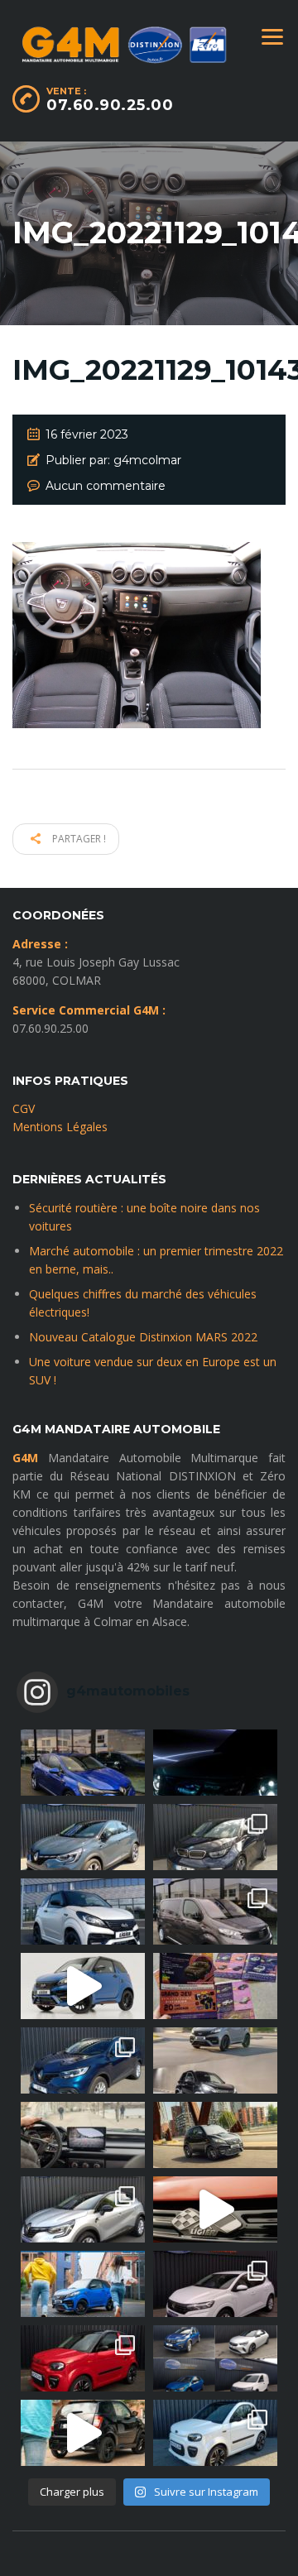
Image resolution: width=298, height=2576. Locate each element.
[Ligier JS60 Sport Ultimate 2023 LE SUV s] (215, 2209)
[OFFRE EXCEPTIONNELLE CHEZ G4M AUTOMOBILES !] (83, 2060)
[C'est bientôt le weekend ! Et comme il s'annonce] (83, 2209)
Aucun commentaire (106, 486)
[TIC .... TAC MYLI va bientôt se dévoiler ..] (215, 1763)
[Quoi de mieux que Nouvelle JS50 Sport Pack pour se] (83, 1912)
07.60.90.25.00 (110, 105)
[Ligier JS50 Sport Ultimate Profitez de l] (83, 1986)
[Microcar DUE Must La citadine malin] (215, 2433)
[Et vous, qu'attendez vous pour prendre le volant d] (83, 2135)
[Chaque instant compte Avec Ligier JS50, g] (83, 2433)
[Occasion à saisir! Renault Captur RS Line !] (83, 1837)
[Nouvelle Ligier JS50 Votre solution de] (83, 2284)
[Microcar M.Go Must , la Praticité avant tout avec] (83, 2358)
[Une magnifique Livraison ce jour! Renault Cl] (83, 1763)
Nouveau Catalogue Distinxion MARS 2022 (143, 1337)
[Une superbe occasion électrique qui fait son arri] (215, 1837)
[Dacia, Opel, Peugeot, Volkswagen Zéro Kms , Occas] (215, 2358)
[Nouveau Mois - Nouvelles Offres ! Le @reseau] (215, 1986)
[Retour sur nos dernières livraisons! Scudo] (215, 1912)
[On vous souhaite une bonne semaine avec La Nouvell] (215, 2135)
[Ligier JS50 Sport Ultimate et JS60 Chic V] (215, 2060)
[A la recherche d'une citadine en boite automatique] (215, 2284)
